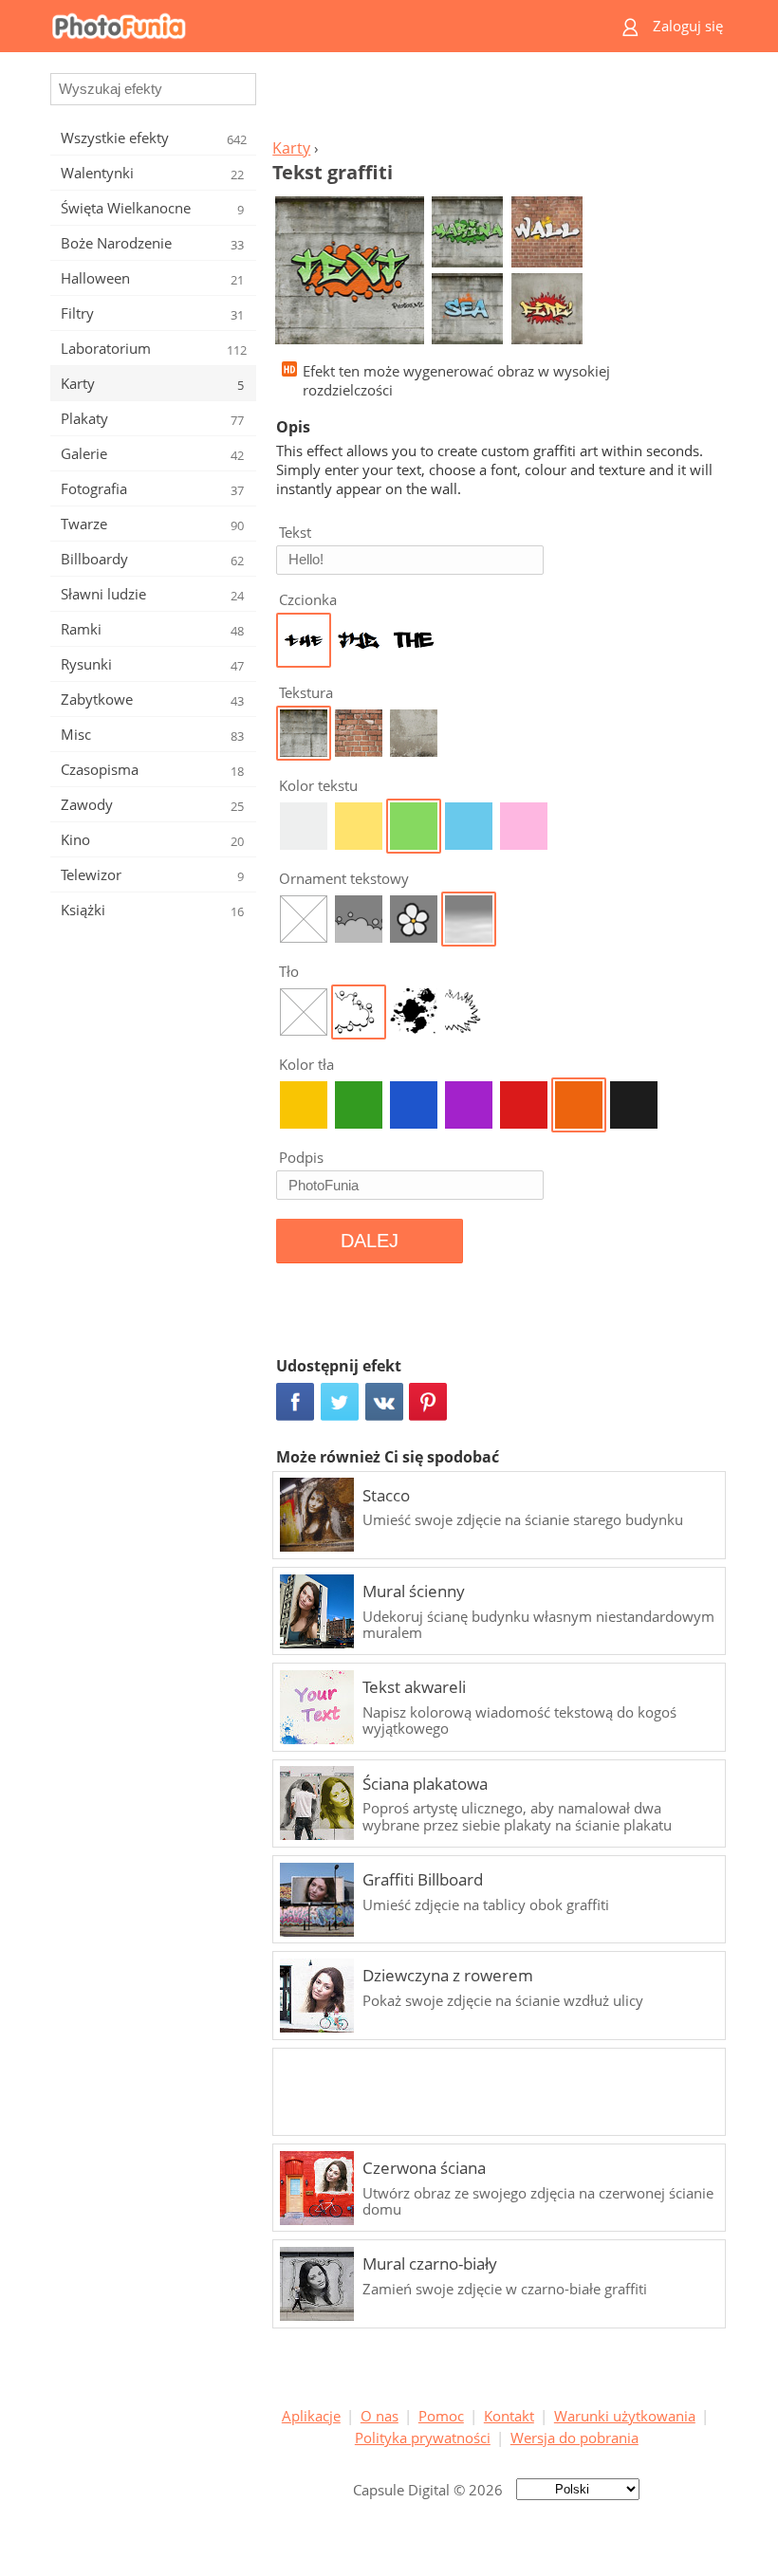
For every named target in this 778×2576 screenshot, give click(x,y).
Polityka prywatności (423, 2438)
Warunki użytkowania (625, 2416)
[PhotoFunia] (315, 26)
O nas (380, 2416)
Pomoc (441, 2416)
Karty (291, 148)
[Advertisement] (496, 101)
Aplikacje (311, 2416)
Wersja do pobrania (574, 2438)
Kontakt (509, 2416)
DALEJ (370, 1241)
